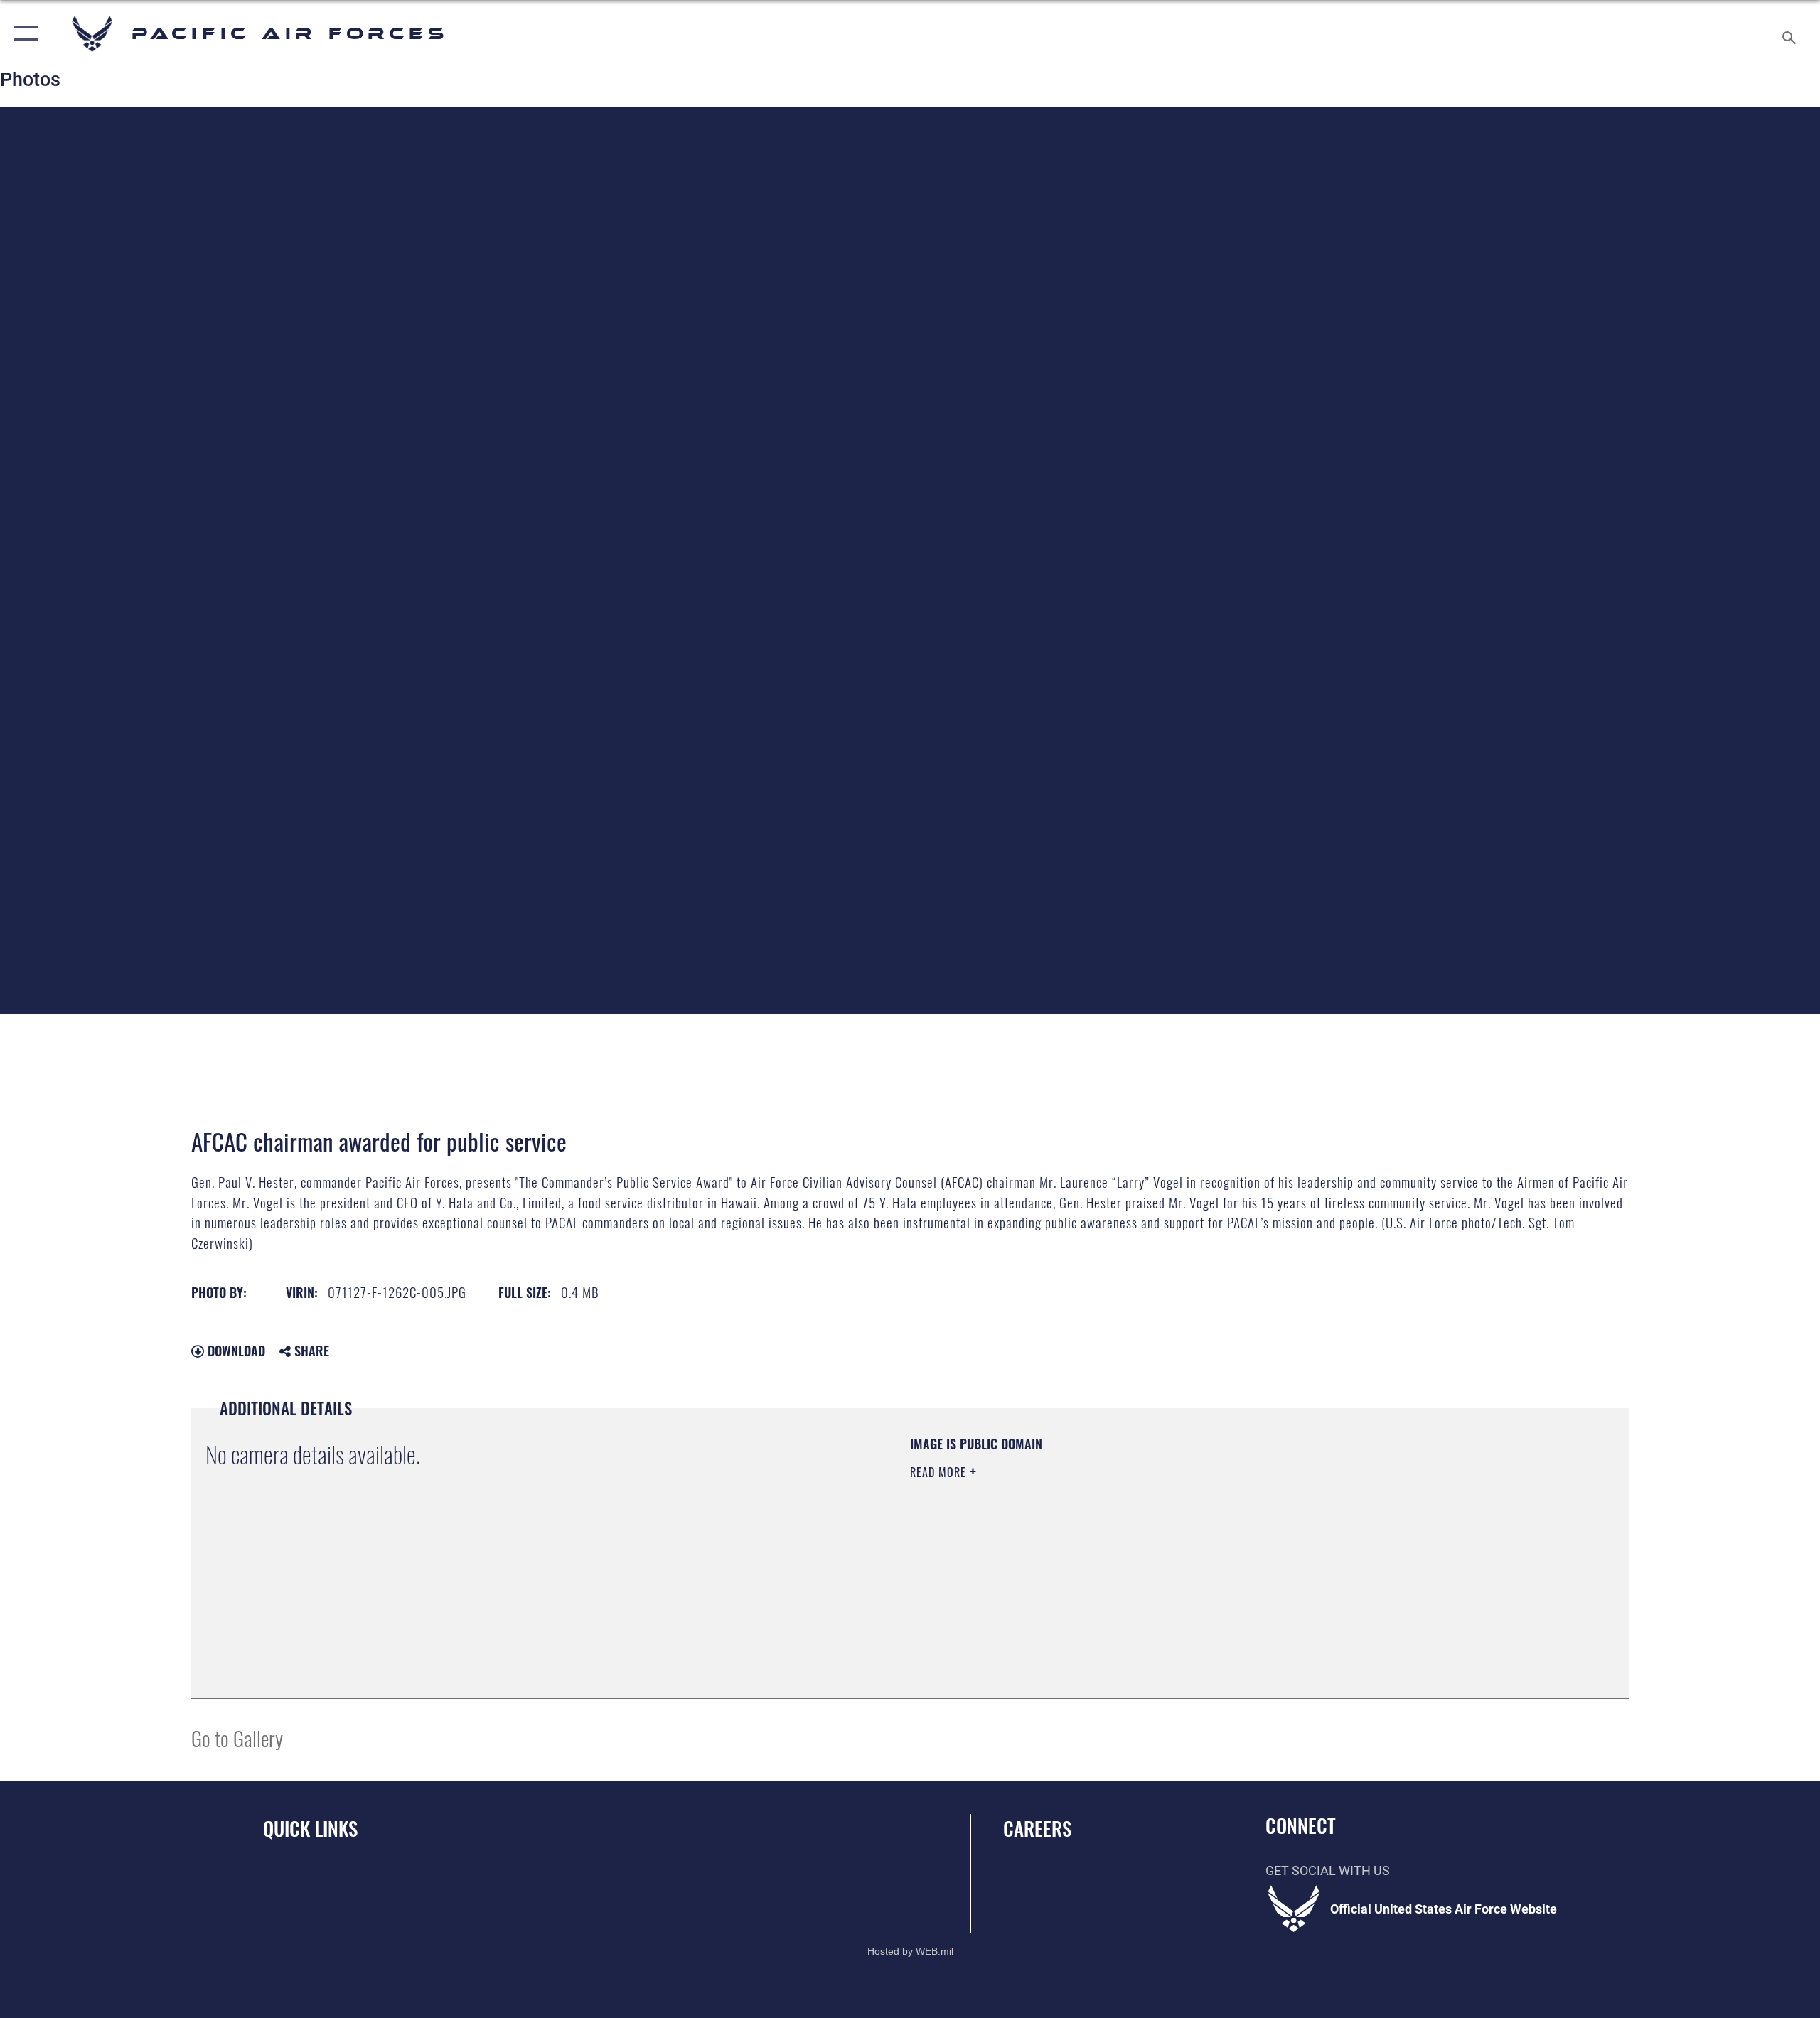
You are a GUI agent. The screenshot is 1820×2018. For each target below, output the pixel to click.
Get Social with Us (1328, 1871)
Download (235, 1351)
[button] (23, 34)
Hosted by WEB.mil (910, 1951)
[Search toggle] (1790, 34)
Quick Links (310, 1828)
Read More (940, 1472)
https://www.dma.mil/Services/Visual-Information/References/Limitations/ (1077, 1542)
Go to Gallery (237, 1738)
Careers (1037, 1828)
